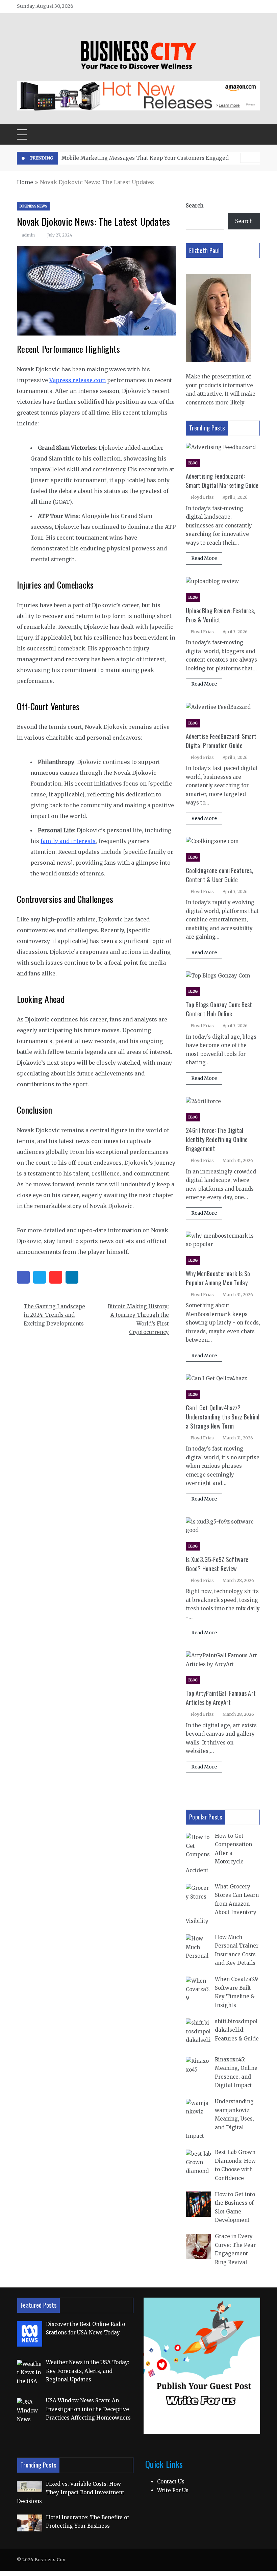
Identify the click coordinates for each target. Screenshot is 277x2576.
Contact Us (171, 2482)
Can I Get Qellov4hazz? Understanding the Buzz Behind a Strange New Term (223, 1417)
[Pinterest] (56, 1277)
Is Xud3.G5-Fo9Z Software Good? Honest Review (217, 1564)
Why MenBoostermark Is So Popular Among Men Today (218, 1278)
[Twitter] (40, 1277)
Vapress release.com (78, 380)
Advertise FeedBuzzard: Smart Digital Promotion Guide (221, 741)
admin (28, 235)
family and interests (68, 841)
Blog (193, 463)
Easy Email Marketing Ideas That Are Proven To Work (131, 158)
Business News (33, 206)
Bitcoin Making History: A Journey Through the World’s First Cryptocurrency (138, 1319)
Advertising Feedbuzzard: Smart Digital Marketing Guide (222, 481)
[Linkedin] (72, 1277)
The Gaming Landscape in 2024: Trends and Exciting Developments (54, 1315)
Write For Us (173, 2490)
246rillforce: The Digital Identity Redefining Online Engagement (217, 1139)
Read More (204, 558)
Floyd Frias (202, 497)
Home (25, 182)
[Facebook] (23, 1277)
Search (195, 206)
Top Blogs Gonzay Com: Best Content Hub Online (219, 1009)
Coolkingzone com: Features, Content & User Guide (220, 875)
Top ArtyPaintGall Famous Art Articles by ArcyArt (221, 1698)
